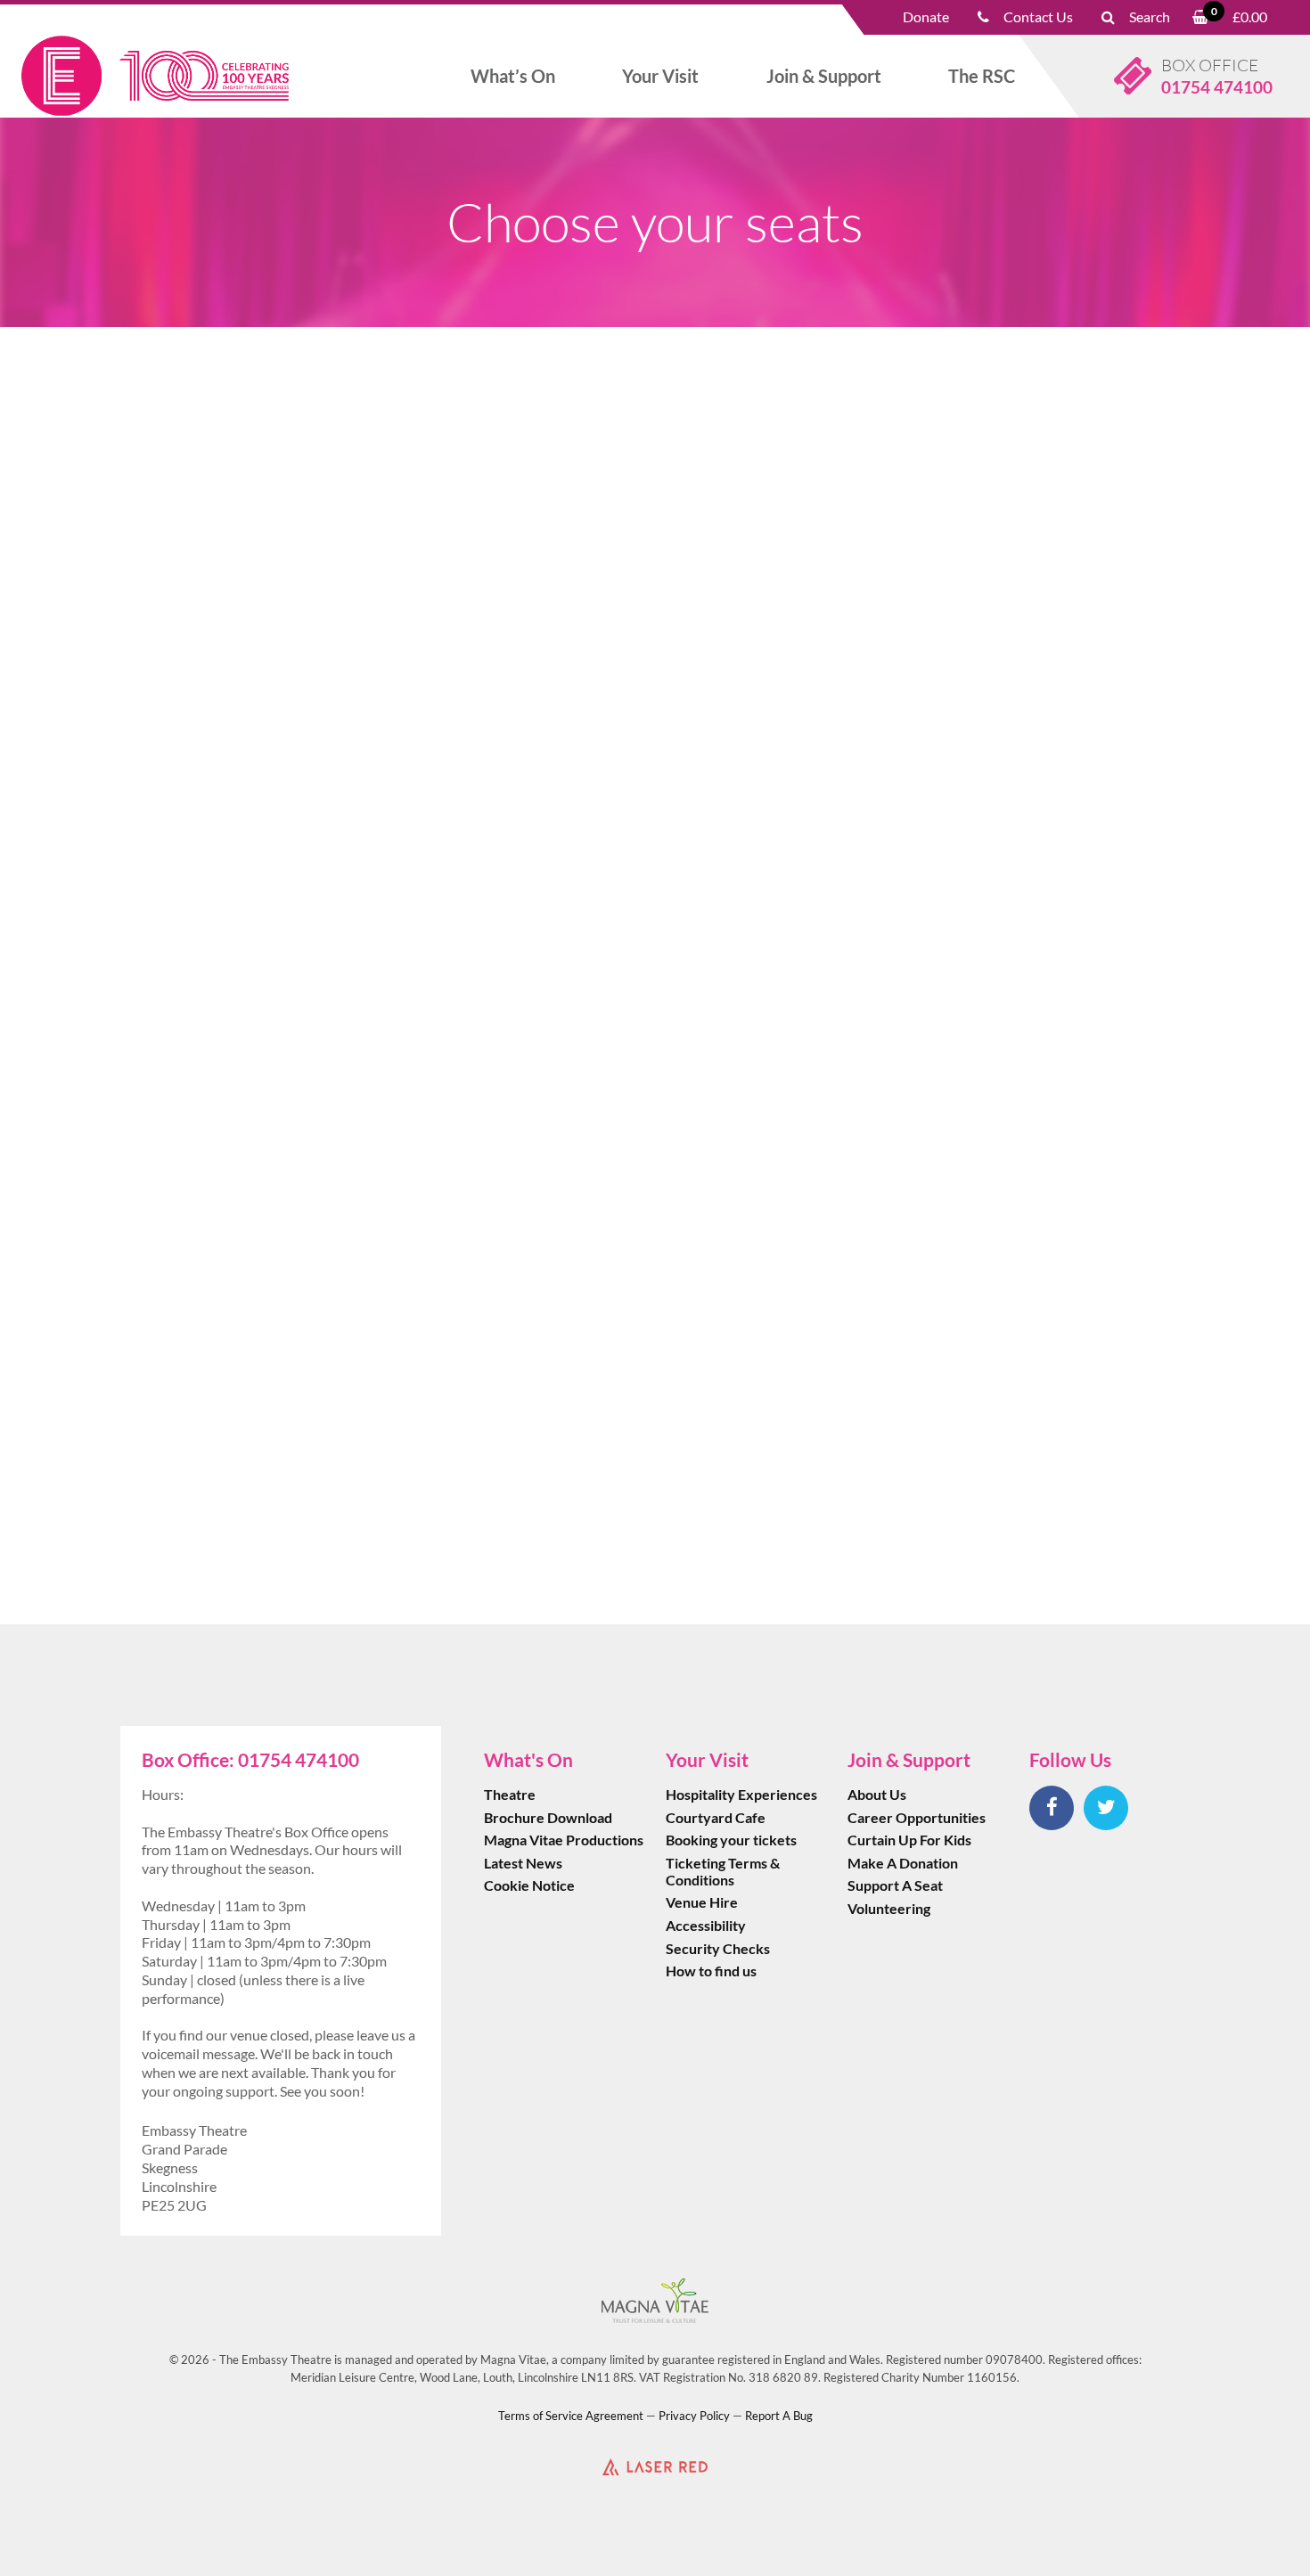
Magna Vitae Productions (564, 1840)
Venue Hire (702, 1902)
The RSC (982, 76)
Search (1150, 16)
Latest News (523, 1863)
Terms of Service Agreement (571, 2416)
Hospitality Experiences (741, 1794)
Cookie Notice (529, 1885)
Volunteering (889, 1908)
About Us (877, 1794)
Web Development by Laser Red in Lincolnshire (655, 2466)
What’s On (513, 76)
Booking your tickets (731, 1840)
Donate (926, 16)
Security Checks (718, 1948)
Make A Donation (903, 1863)
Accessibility (706, 1925)
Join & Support (824, 76)
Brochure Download (548, 1817)
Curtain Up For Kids (909, 1840)
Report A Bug (779, 2416)
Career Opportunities (917, 1817)
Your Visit (660, 76)
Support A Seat (895, 1885)
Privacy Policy (694, 2416)
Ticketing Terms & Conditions (723, 1871)
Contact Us (1038, 16)
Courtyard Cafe (716, 1817)
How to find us (711, 1971)
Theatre (510, 1794)
